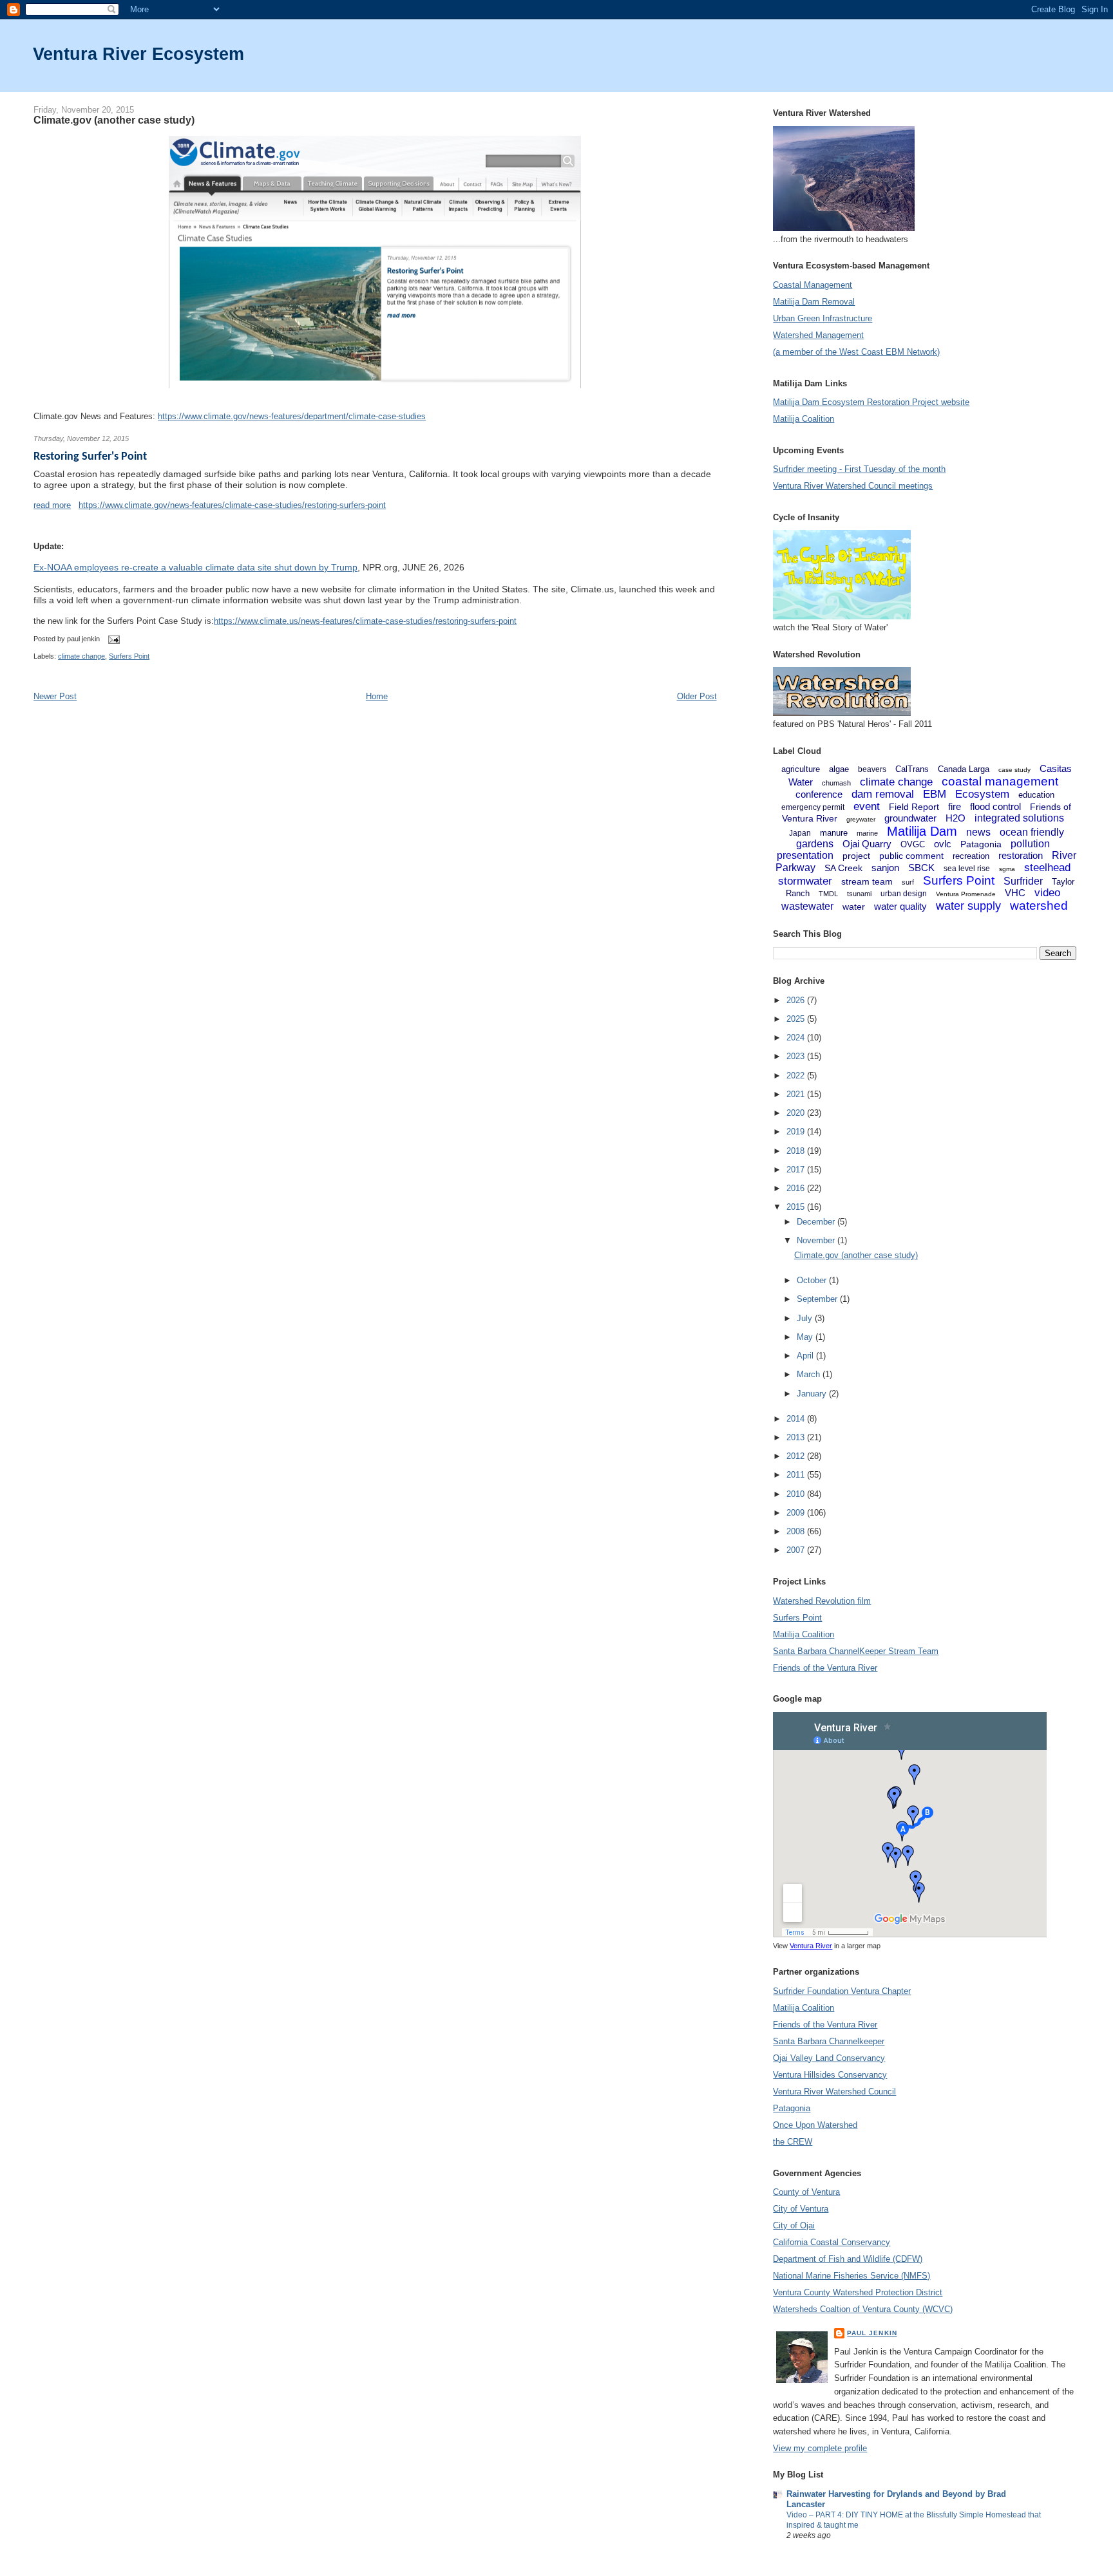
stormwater (805, 881)
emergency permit (813, 807)
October (813, 1280)
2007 (797, 1550)
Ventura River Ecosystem (138, 54)
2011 (797, 1475)
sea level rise (967, 869)
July (806, 1318)
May (806, 1337)
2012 (797, 1456)
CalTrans (912, 769)
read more (52, 505)
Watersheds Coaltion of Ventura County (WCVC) (863, 2309)
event (867, 806)
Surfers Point (129, 656)
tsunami (859, 894)
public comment (911, 856)
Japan (800, 833)
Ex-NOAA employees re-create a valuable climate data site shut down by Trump (195, 567)
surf (908, 882)
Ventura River (811, 1946)
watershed (1039, 906)
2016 (797, 1188)
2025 (797, 1019)
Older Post (697, 696)
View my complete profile (820, 2448)
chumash (836, 783)
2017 (797, 1170)
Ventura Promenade (966, 894)
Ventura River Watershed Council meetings (853, 486)
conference (819, 794)
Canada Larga (964, 769)
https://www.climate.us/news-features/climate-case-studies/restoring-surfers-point (365, 621)
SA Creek (843, 868)
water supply (968, 906)
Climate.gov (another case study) (114, 120)
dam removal (883, 794)
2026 (797, 1000)
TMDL (828, 894)
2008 (797, 1531)
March (810, 1374)
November (817, 1240)
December (817, 1222)
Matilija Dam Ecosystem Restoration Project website (871, 402)
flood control (995, 806)
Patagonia (981, 844)
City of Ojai (794, 2225)
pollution (1030, 844)
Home (377, 696)
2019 (797, 1132)
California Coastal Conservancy (832, 2242)
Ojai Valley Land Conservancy (829, 2058)
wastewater (807, 906)
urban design (904, 894)
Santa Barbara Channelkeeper (829, 2041)
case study (1014, 770)
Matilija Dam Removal (814, 302)
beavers (872, 769)
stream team (867, 881)
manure (834, 833)
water (854, 907)
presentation (805, 855)
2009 (797, 1513)
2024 (797, 1038)
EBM (935, 794)
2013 (797, 1437)
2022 (797, 1076)
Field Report (914, 807)
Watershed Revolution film (822, 1601)
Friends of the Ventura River (825, 1668)
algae (839, 769)
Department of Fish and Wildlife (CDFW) (848, 2259)
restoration (1021, 855)
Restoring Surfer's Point (90, 457)
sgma (1007, 869)
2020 (797, 1113)
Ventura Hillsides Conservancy (830, 2075)
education (1036, 795)
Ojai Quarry (867, 844)
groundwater (910, 818)
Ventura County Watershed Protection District (858, 2292)
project (856, 856)
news (978, 832)
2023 (797, 1056)
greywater (861, 819)
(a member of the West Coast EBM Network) (856, 352)
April (806, 1356)
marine (867, 833)
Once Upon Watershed (815, 2125)
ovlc (943, 844)
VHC (1015, 893)
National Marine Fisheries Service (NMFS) (851, 2276)
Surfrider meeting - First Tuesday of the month (859, 469)
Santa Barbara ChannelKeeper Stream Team (856, 1651)
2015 (797, 1207)
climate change (81, 656)
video (1047, 893)
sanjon (885, 868)
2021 (797, 1094)
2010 (797, 1494)
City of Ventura (801, 2209)
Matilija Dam (922, 831)
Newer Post (55, 696)
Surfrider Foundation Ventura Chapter (842, 1991)
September (818, 1299)
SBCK (921, 868)
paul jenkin (872, 2333)
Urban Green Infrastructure (823, 318)
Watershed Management (818, 335)
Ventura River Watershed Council (834, 2092)
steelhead (1047, 868)
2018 (797, 1151)
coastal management (1000, 781)
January (813, 1394)
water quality (900, 906)
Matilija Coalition (804, 419)
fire (955, 806)
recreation (971, 856)
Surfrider (1023, 881)
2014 (797, 1419)
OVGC (913, 844)
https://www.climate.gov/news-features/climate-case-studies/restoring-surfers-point (232, 505)
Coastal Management (813, 285)
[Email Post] (112, 639)
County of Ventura (806, 2192)
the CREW (793, 2142)
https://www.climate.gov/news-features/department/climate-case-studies (292, 416)
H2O (956, 818)
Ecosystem (982, 794)
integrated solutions (1019, 818)
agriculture (801, 769)
